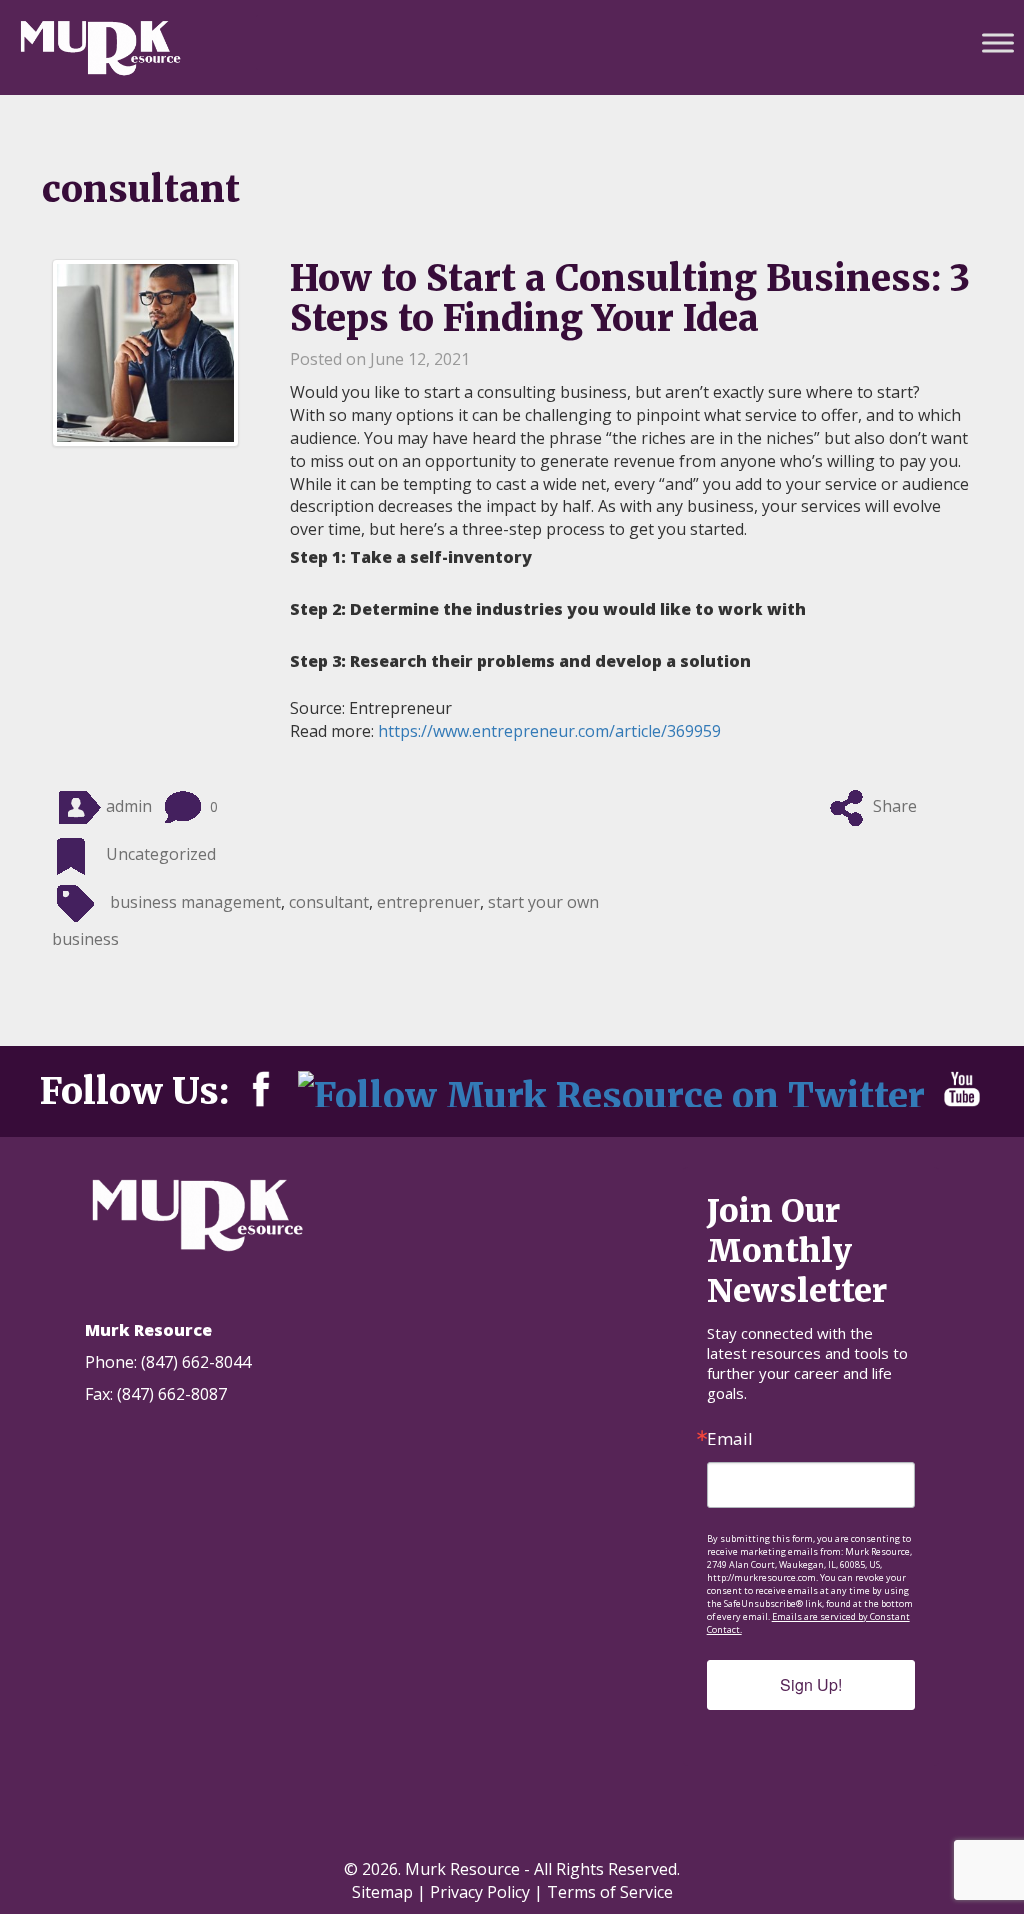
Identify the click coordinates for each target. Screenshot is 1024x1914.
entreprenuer (428, 902)
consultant (329, 902)
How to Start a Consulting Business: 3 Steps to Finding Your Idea (630, 298)
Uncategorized (161, 854)
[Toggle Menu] (998, 42)
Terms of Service (610, 1892)
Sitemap (382, 1892)
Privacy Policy (480, 1892)
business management (195, 902)
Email (730, 1438)
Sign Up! (811, 1684)
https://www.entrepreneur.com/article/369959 (549, 731)
